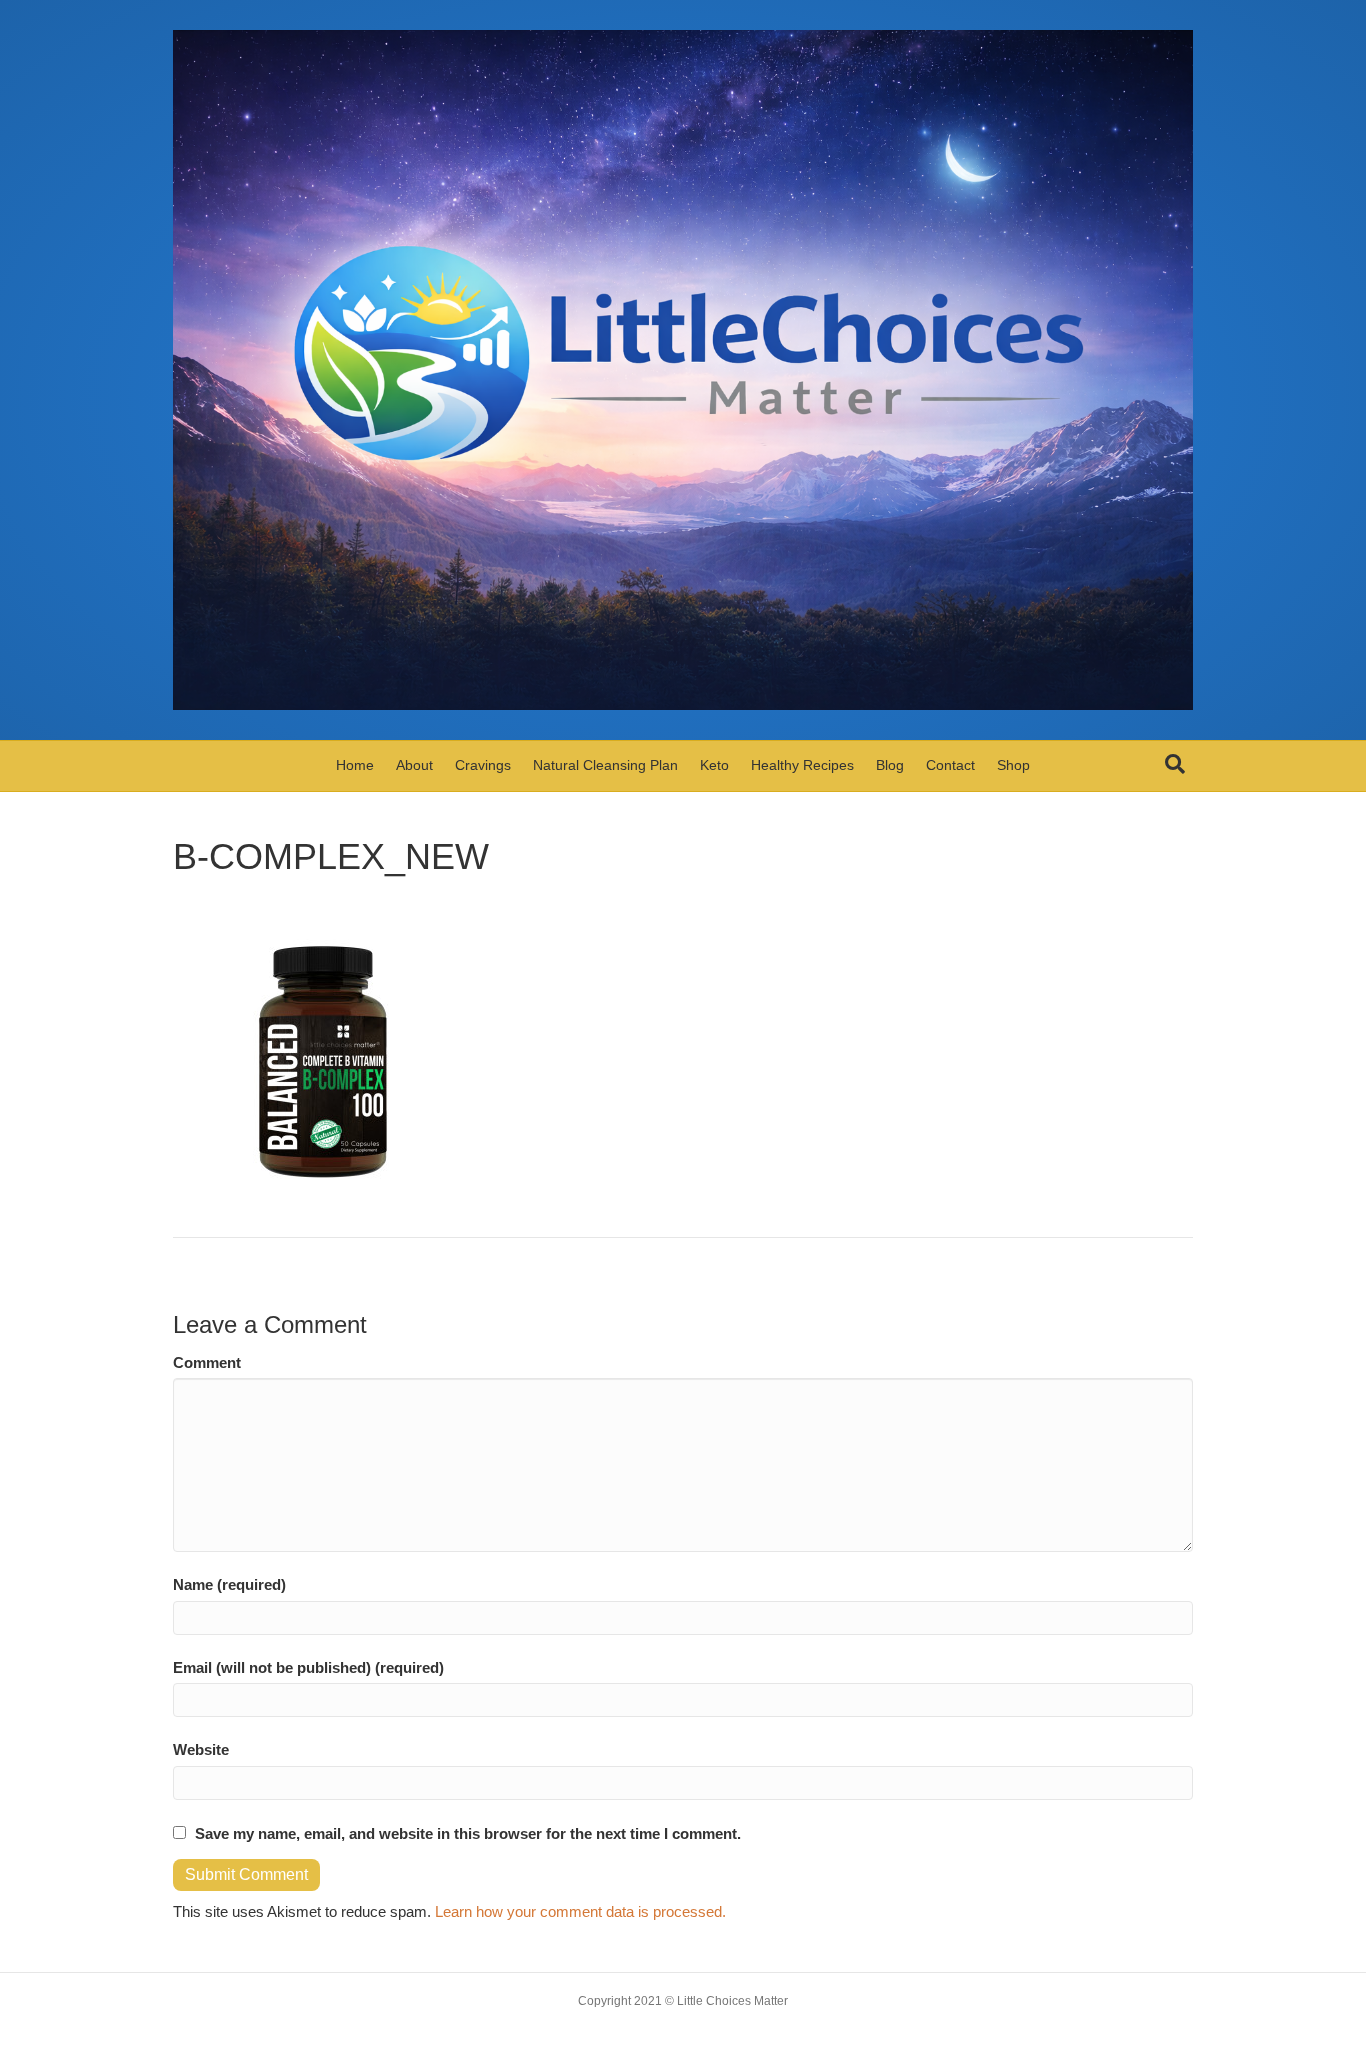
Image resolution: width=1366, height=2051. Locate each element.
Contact (950, 765)
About (414, 765)
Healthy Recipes (802, 765)
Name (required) (229, 1584)
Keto (714, 765)
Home (355, 765)
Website (201, 1749)
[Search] (1175, 764)
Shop (1013, 765)
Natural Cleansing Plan (605, 765)
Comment (207, 1362)
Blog (890, 765)
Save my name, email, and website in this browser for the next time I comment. (468, 1833)
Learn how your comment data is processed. (580, 1911)
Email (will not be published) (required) (308, 1667)
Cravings (483, 765)
